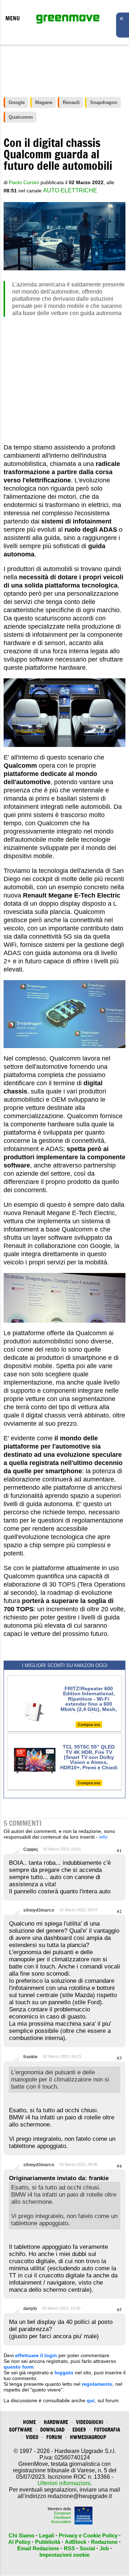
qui (91, 2400)
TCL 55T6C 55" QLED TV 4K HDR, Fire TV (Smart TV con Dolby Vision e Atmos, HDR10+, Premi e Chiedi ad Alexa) (89, 1760)
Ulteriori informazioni (64, 2483)
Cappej (30, 1849)
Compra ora (89, 1725)
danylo (30, 2309)
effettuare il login (36, 2355)
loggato (64, 2373)
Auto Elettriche (70, 190)
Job (104, 2548)
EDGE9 (79, 2430)
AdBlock (76, 2542)
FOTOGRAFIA (107, 2430)
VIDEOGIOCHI (90, 2422)
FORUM (54, 2437)
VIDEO (32, 2437)
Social (87, 2548)
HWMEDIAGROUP (88, 2437)
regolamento (97, 2384)
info (103, 1837)
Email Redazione (38, 2548)
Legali (47, 2535)
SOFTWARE (21, 2430)
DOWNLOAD (52, 2430)
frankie (30, 2057)
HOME (29, 2422)
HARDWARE (56, 2422)
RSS (69, 2548)
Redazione (104, 2542)
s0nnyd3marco (39, 1910)
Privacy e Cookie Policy (88, 2535)
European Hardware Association (61, 2517)
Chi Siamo (21, 2535)
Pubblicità (48, 2542)
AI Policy (19, 2542)
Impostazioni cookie (64, 2555)
